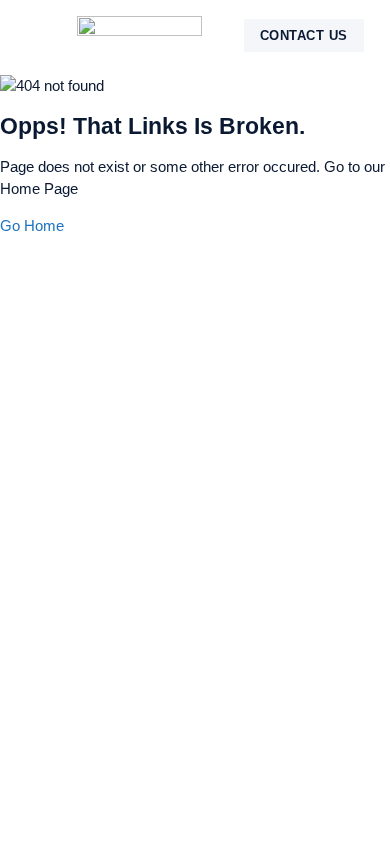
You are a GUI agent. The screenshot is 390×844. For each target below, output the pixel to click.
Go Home (32, 225)
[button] (52, 35)
